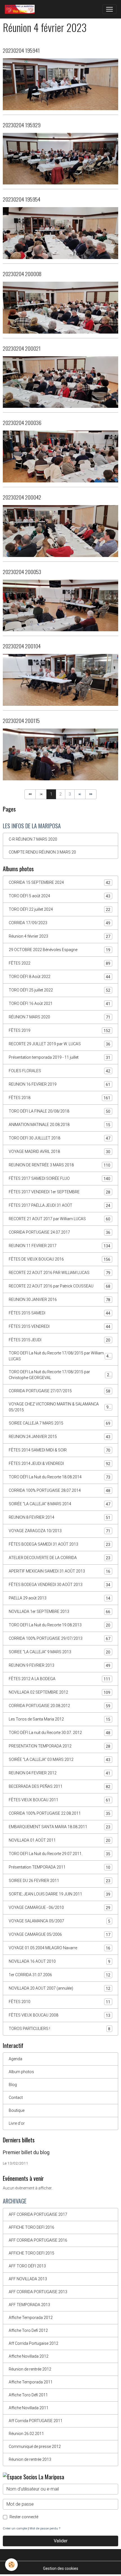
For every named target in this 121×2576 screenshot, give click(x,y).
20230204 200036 (22, 423)
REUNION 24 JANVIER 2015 (60, 1437)
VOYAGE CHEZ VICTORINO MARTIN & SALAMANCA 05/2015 (60, 1407)
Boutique (17, 2110)
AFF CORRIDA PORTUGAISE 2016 (38, 2240)
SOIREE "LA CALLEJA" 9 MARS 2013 (60, 1652)
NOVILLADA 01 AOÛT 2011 (60, 1840)
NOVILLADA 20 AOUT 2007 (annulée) (60, 1988)
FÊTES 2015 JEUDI (60, 1340)
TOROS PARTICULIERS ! (60, 2029)
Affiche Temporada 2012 (31, 2318)
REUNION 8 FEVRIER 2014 (60, 1517)
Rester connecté (24, 2517)
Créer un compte (15, 2528)
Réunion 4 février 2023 (60, 936)
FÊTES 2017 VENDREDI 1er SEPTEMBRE (60, 1192)
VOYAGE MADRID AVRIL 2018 (60, 1152)
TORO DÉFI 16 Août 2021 (60, 1004)
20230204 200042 (22, 497)
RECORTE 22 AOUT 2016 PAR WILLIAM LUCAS (60, 1273)
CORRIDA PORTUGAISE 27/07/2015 (60, 1391)
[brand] (21, 9)
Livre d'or (17, 2123)
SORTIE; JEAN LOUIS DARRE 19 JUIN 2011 (60, 1894)
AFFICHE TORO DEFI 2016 (32, 2227)
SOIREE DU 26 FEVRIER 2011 (60, 1881)
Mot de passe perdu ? (45, 2528)
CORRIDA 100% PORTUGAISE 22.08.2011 (60, 1813)
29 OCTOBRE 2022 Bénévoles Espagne (60, 950)
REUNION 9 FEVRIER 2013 (60, 1665)
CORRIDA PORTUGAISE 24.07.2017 (60, 1232)
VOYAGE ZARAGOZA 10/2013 (60, 1531)
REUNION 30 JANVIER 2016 (60, 1300)
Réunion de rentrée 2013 (30, 2459)
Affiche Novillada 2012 (29, 2356)
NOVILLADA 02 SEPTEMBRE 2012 (60, 1692)
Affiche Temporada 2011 (31, 2382)
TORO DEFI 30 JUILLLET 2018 (60, 1138)
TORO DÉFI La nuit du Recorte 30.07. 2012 (60, 1733)
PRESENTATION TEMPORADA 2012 (60, 1746)
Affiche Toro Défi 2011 (28, 2395)
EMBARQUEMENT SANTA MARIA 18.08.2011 (60, 1827)
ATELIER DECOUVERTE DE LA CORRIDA (60, 1558)
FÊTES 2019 (60, 1031)
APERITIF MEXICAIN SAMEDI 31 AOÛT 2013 (60, 1571)
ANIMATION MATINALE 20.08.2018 (60, 1125)
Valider (61, 2541)
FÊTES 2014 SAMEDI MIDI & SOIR (60, 1450)
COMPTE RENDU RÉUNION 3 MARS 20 (42, 852)
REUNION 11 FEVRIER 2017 (60, 1246)
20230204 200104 (22, 646)
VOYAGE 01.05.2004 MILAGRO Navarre (60, 1948)
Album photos (21, 2072)
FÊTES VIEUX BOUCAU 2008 (60, 2015)
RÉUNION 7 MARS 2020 (60, 1017)
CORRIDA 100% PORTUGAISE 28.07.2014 (60, 1491)
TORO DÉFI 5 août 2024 (60, 896)
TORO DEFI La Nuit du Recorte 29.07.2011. (60, 1854)
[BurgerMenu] (109, 9)
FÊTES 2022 (60, 963)
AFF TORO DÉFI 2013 (27, 2266)
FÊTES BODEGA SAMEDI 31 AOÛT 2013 (60, 1544)
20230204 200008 (22, 274)
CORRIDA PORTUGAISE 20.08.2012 (60, 1706)
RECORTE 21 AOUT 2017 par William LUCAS (60, 1219)
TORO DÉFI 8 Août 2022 (60, 977)
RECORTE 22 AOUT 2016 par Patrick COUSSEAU (60, 1286)
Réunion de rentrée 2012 (30, 2369)
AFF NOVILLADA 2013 (28, 2279)
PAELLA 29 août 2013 (60, 1598)
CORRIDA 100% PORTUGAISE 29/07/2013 (60, 1639)
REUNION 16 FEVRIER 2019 (60, 1084)
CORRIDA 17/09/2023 (60, 923)
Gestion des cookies (61, 2568)
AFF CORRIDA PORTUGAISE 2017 (38, 2214)
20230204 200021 (22, 348)
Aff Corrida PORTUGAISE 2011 (36, 2421)
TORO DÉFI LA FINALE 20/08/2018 (60, 1111)
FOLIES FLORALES (60, 1071)
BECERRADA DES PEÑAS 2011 (60, 1787)
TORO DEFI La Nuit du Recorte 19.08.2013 (60, 1625)
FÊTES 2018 (60, 1098)
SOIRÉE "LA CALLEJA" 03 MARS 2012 (60, 1760)
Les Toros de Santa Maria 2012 (60, 1719)
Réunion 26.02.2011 (26, 2434)
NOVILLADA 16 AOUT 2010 (60, 1961)
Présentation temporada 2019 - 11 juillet (60, 1057)
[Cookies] (11, 2565)
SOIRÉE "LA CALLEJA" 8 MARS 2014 (60, 1504)
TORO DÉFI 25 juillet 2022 (60, 990)
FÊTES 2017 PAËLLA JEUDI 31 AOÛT (60, 1205)
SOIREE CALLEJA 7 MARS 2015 (60, 1423)
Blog (13, 2085)
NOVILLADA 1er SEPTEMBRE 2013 (60, 1612)
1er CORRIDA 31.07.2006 (60, 1975)
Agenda (15, 2059)
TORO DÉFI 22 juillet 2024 (60, 909)
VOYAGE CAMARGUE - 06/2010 (60, 1908)
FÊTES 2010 (60, 2002)
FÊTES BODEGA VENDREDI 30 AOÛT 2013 (60, 1585)
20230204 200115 (21, 721)
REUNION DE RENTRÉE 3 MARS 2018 (60, 1165)
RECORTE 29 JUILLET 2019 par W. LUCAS (60, 1044)
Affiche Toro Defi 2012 (28, 2330)
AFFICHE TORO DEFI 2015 (32, 2253)
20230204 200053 (22, 572)
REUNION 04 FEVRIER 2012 (60, 1773)
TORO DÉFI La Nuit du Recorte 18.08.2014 (60, 1477)
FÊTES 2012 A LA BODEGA (60, 1679)
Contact (16, 2098)
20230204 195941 (21, 50)
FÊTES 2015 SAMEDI (60, 1313)
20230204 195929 (22, 125)
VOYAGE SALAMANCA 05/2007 (60, 1921)
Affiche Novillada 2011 (29, 2408)
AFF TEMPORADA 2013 (29, 2305)
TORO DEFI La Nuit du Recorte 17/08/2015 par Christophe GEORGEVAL (60, 1375)
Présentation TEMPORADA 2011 (60, 1867)
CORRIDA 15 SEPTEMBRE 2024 (60, 883)
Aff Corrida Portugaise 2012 (33, 2343)
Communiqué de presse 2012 (35, 2446)
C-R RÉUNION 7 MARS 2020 (33, 839)
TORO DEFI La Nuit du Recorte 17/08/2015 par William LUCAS (60, 1356)
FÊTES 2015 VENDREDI (60, 1327)
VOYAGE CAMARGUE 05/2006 (60, 1935)
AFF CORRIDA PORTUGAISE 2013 (38, 2292)
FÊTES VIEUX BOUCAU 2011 (60, 1800)
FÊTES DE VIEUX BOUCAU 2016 (60, 1259)
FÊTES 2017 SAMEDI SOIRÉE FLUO (60, 1179)
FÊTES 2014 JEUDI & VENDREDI (60, 1464)
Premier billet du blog (26, 2152)
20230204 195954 (22, 199)
